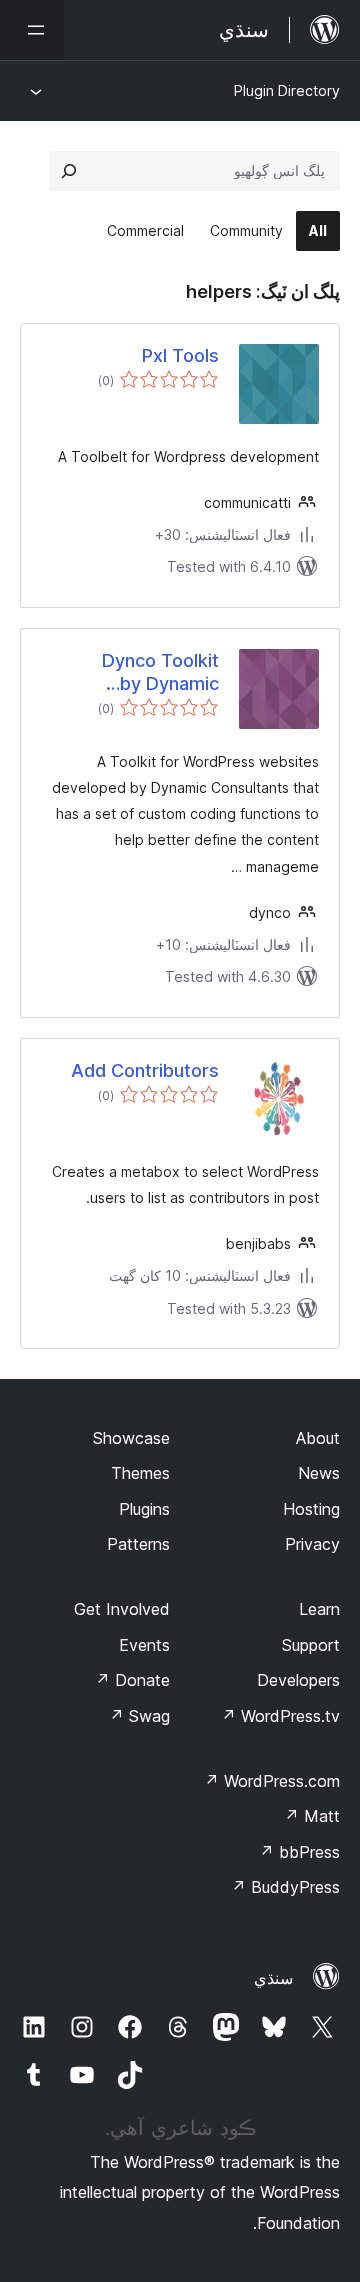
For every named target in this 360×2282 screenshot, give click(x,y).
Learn (319, 1609)
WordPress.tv (280, 1716)
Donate (132, 1680)
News (319, 1473)
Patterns (138, 1544)
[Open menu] (32, 30)
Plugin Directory (287, 90)
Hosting (311, 1509)
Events (144, 1645)
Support (311, 1645)
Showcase (131, 1438)
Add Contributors (145, 1070)
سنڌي (273, 1978)
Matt (312, 1816)
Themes (140, 1473)
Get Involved (122, 1609)
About (318, 1438)
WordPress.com (272, 1781)
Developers (298, 1680)
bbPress (299, 1852)
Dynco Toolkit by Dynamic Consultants (160, 673)
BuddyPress (285, 1887)
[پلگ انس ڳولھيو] (69, 171)
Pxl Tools (180, 355)
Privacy (312, 1544)
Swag (139, 1716)
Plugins (144, 1509)
